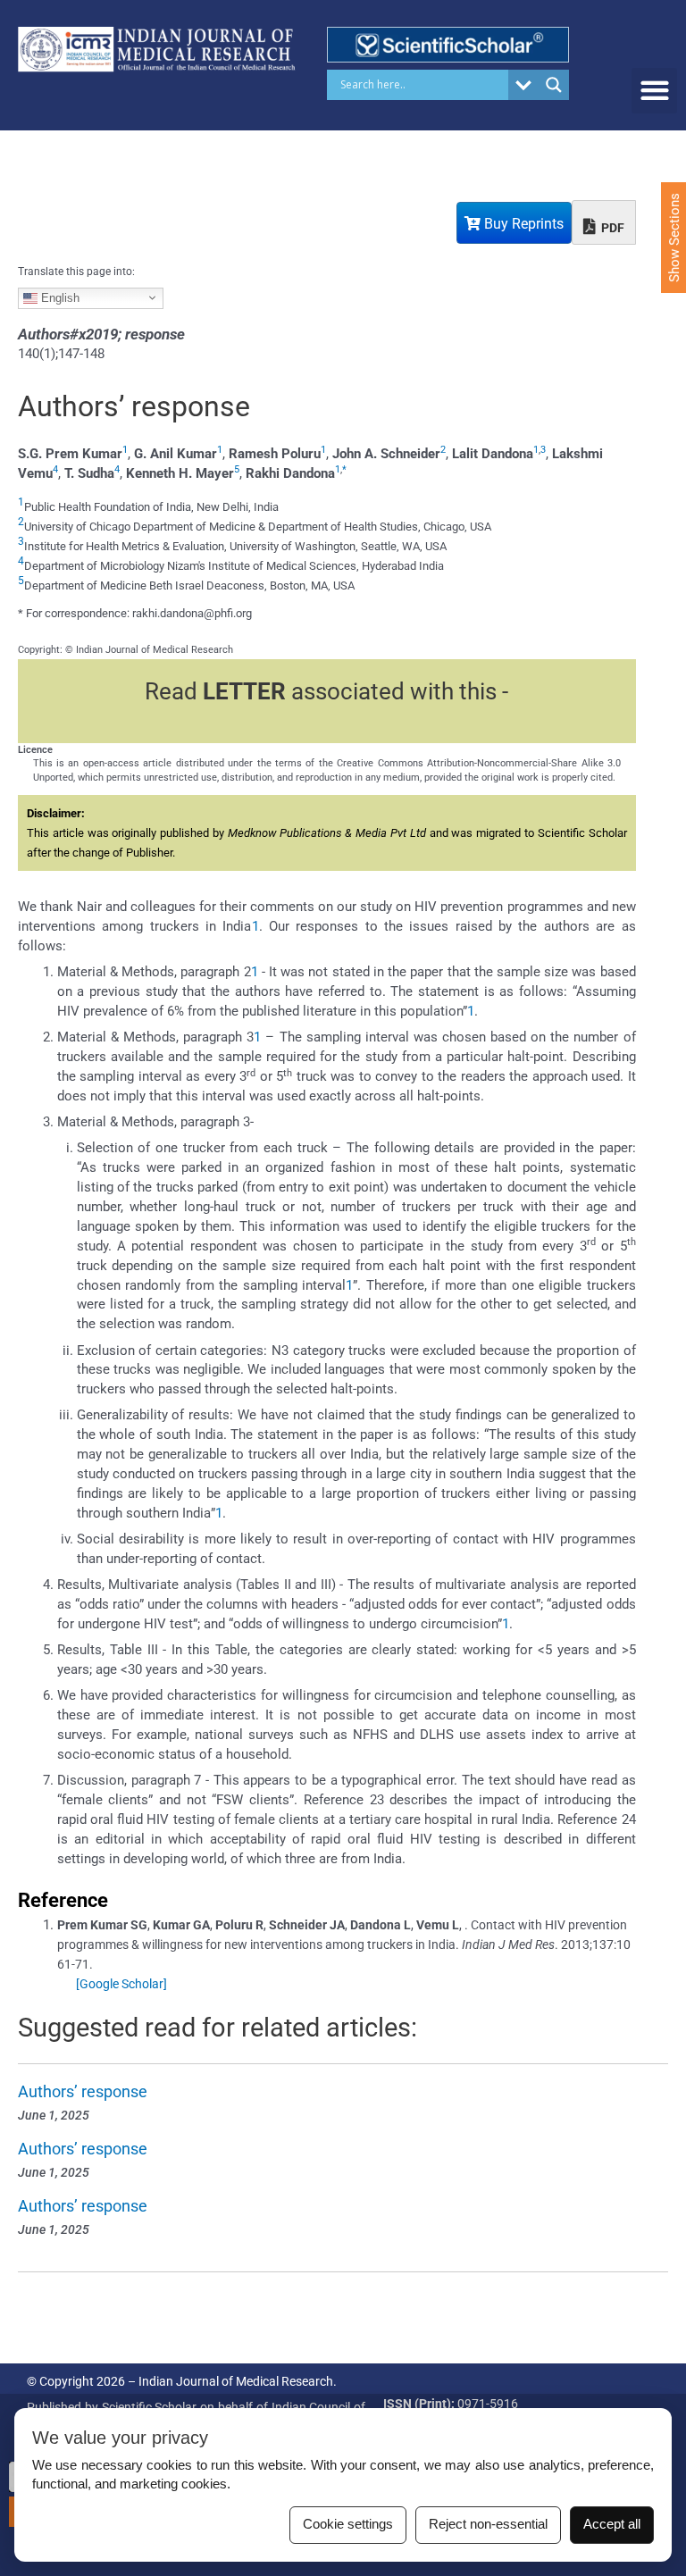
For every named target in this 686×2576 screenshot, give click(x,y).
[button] (654, 91)
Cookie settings (348, 2524)
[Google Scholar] (121, 1984)
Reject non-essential (488, 2524)
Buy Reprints (522, 224)
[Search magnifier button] (554, 85)
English (59, 297)
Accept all (612, 2524)
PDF (611, 228)
